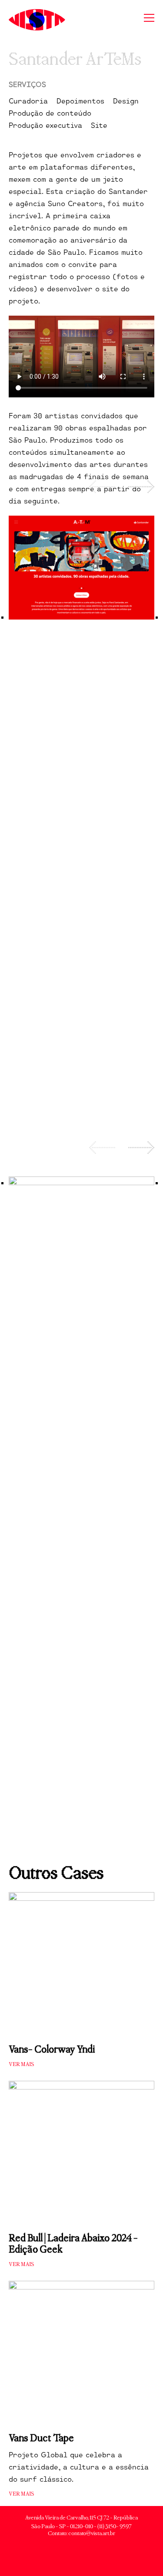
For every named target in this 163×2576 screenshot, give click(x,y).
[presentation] (102, 487)
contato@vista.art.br (92, 2533)
